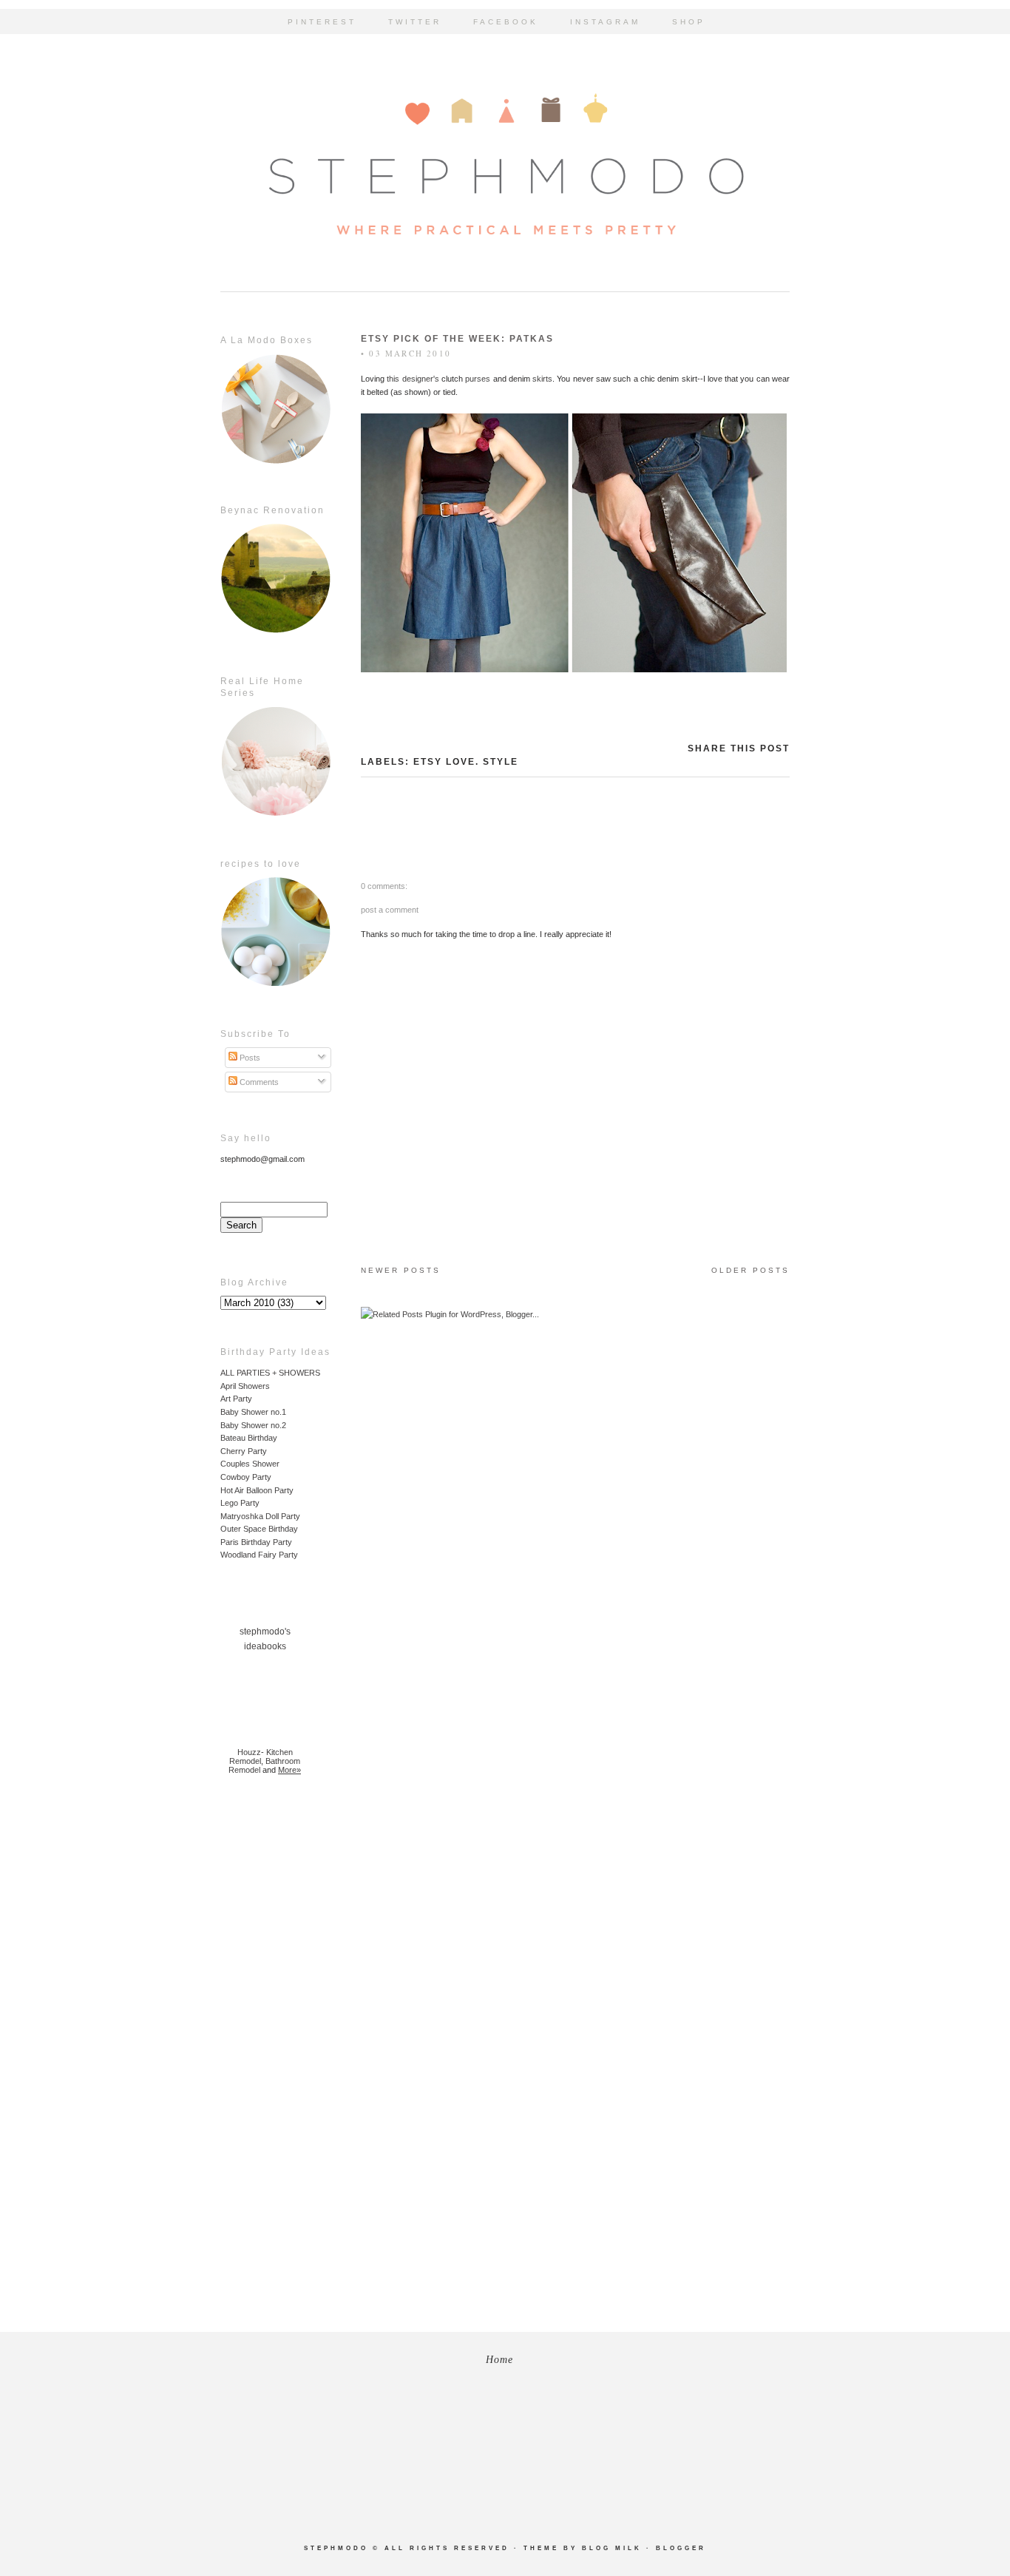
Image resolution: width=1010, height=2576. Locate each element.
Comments (258, 1082)
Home (499, 2360)
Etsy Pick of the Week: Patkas (457, 339)
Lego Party (240, 1503)
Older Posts (750, 1270)
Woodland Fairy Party (259, 1555)
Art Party (236, 1399)
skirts (542, 379)
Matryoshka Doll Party (260, 1516)
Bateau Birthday (249, 1438)
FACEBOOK (506, 22)
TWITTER (415, 22)
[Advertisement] (265, 2024)
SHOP (689, 22)
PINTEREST (322, 22)
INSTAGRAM (605, 22)
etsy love (444, 762)
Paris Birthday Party (256, 1542)
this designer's (413, 379)
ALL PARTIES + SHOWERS (270, 1373)
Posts (249, 1058)
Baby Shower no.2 (253, 1425)
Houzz (249, 1752)
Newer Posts (401, 1270)
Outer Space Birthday (259, 1529)
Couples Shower (250, 1464)
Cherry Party (244, 1451)
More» (289, 1770)
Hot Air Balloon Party (257, 1490)
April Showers (245, 1386)
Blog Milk (612, 2548)
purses (478, 379)
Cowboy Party (246, 1477)
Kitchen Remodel (261, 1757)
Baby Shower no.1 (253, 1412)
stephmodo (336, 2548)
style (501, 762)
